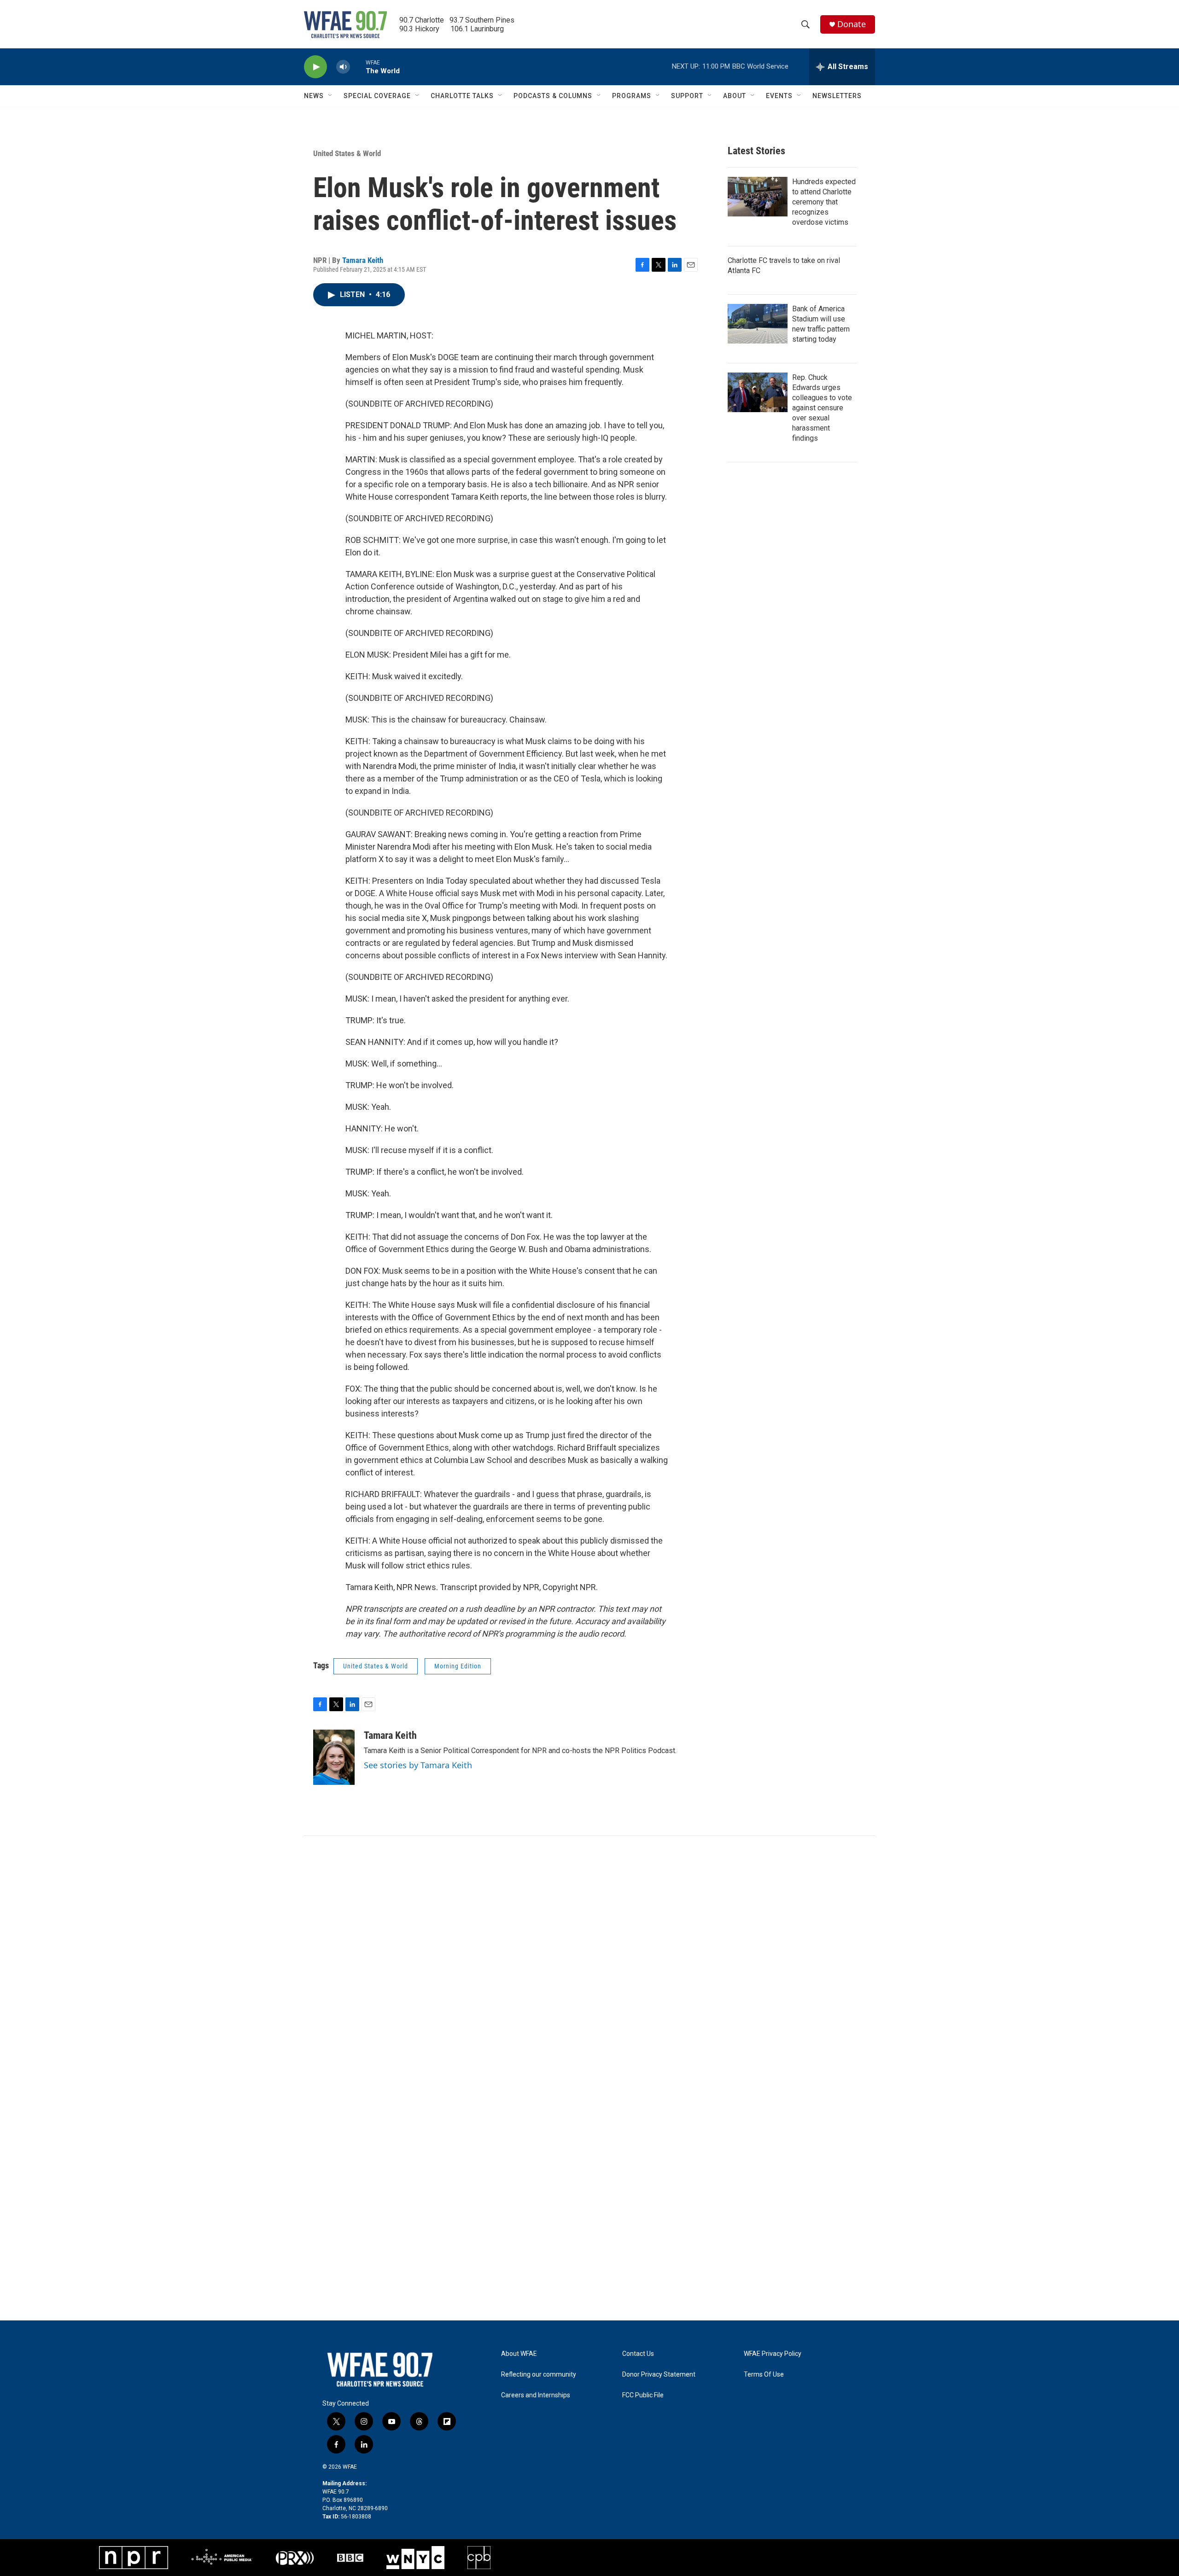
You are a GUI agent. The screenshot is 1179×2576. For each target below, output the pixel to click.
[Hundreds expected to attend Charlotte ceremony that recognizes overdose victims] (758, 197)
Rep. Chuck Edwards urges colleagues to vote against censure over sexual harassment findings (822, 408)
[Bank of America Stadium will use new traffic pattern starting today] (758, 324)
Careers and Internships (536, 2395)
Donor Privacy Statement (659, 2375)
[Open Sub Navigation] (331, 96)
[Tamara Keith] (334, 1757)
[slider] (358, 67)
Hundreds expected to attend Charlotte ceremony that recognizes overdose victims (824, 202)
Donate (852, 24)
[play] (315, 67)
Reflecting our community (539, 2375)
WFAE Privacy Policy (773, 2354)
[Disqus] (589, 1960)
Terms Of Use (764, 2375)
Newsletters (837, 96)
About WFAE (519, 2354)
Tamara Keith (363, 260)
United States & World (347, 153)
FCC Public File (643, 2395)
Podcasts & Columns (553, 96)
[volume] (343, 67)
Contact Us (638, 2354)
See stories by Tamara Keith (418, 1765)
